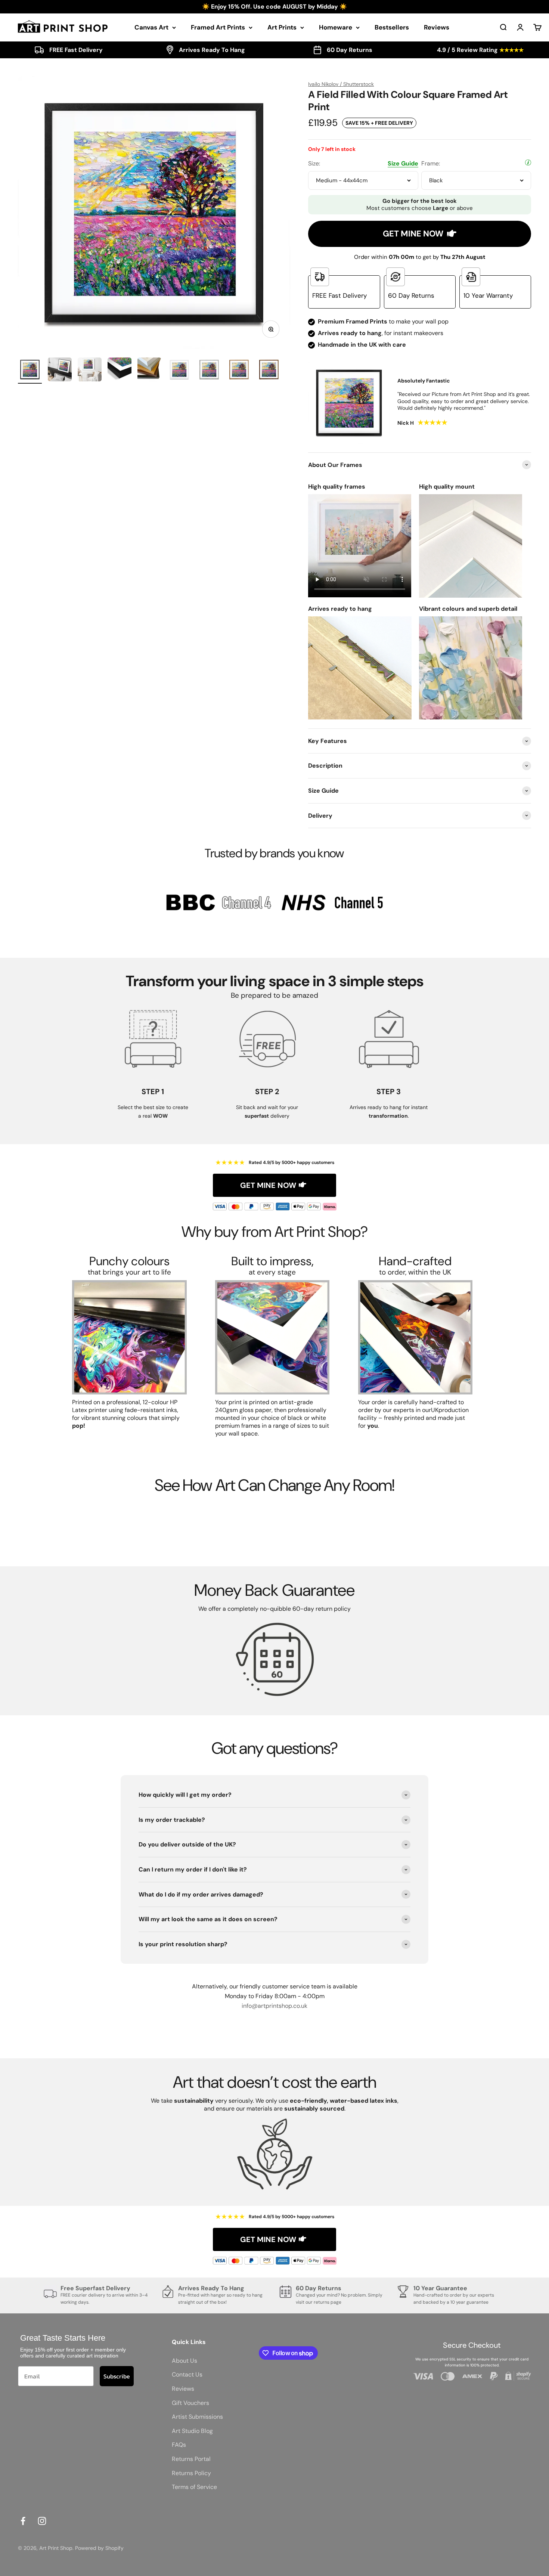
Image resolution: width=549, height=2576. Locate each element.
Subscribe (117, 2376)
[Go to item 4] (120, 371)
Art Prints (282, 27)
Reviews (437, 27)
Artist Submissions (197, 2417)
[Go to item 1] (30, 371)
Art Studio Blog (192, 2431)
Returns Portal (191, 2459)
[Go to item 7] (209, 371)
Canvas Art (151, 27)
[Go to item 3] (90, 371)
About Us (184, 2361)
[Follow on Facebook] (23, 2521)
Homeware (336, 27)
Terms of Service (194, 2487)
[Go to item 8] (239, 371)
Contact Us (187, 2374)
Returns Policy (191, 2473)
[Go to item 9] (269, 371)
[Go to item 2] (60, 371)
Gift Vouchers (190, 2403)
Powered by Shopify (99, 2548)
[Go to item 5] (149, 371)
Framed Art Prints (218, 27)
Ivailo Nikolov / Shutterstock (341, 84)
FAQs (179, 2445)
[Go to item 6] (179, 371)
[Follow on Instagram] (42, 2521)
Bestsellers (392, 27)
